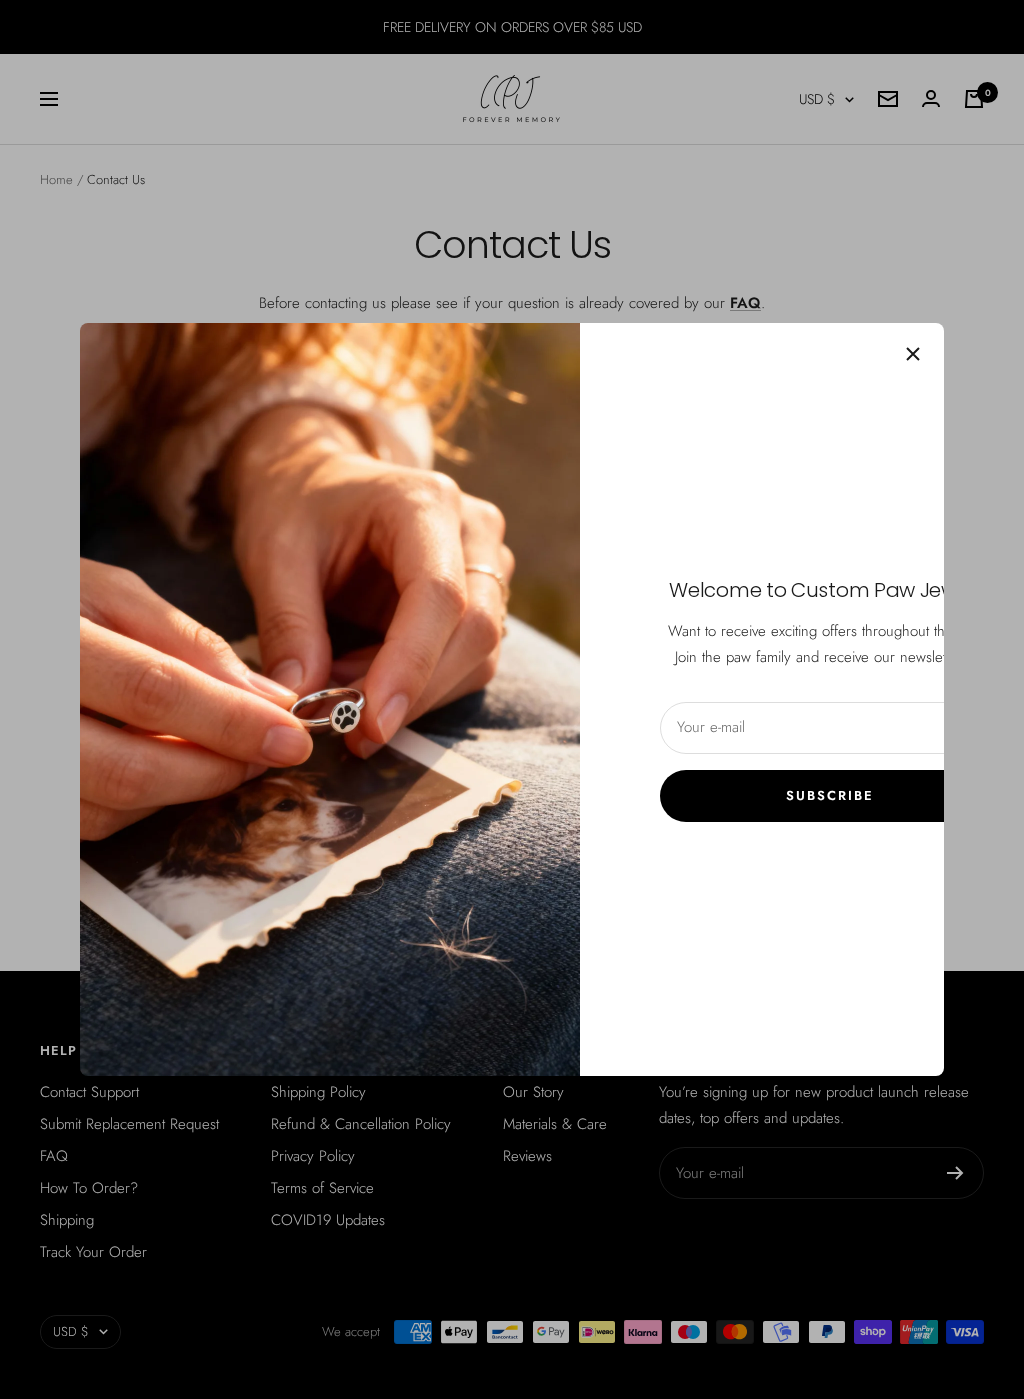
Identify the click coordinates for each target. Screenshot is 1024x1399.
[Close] (913, 354)
